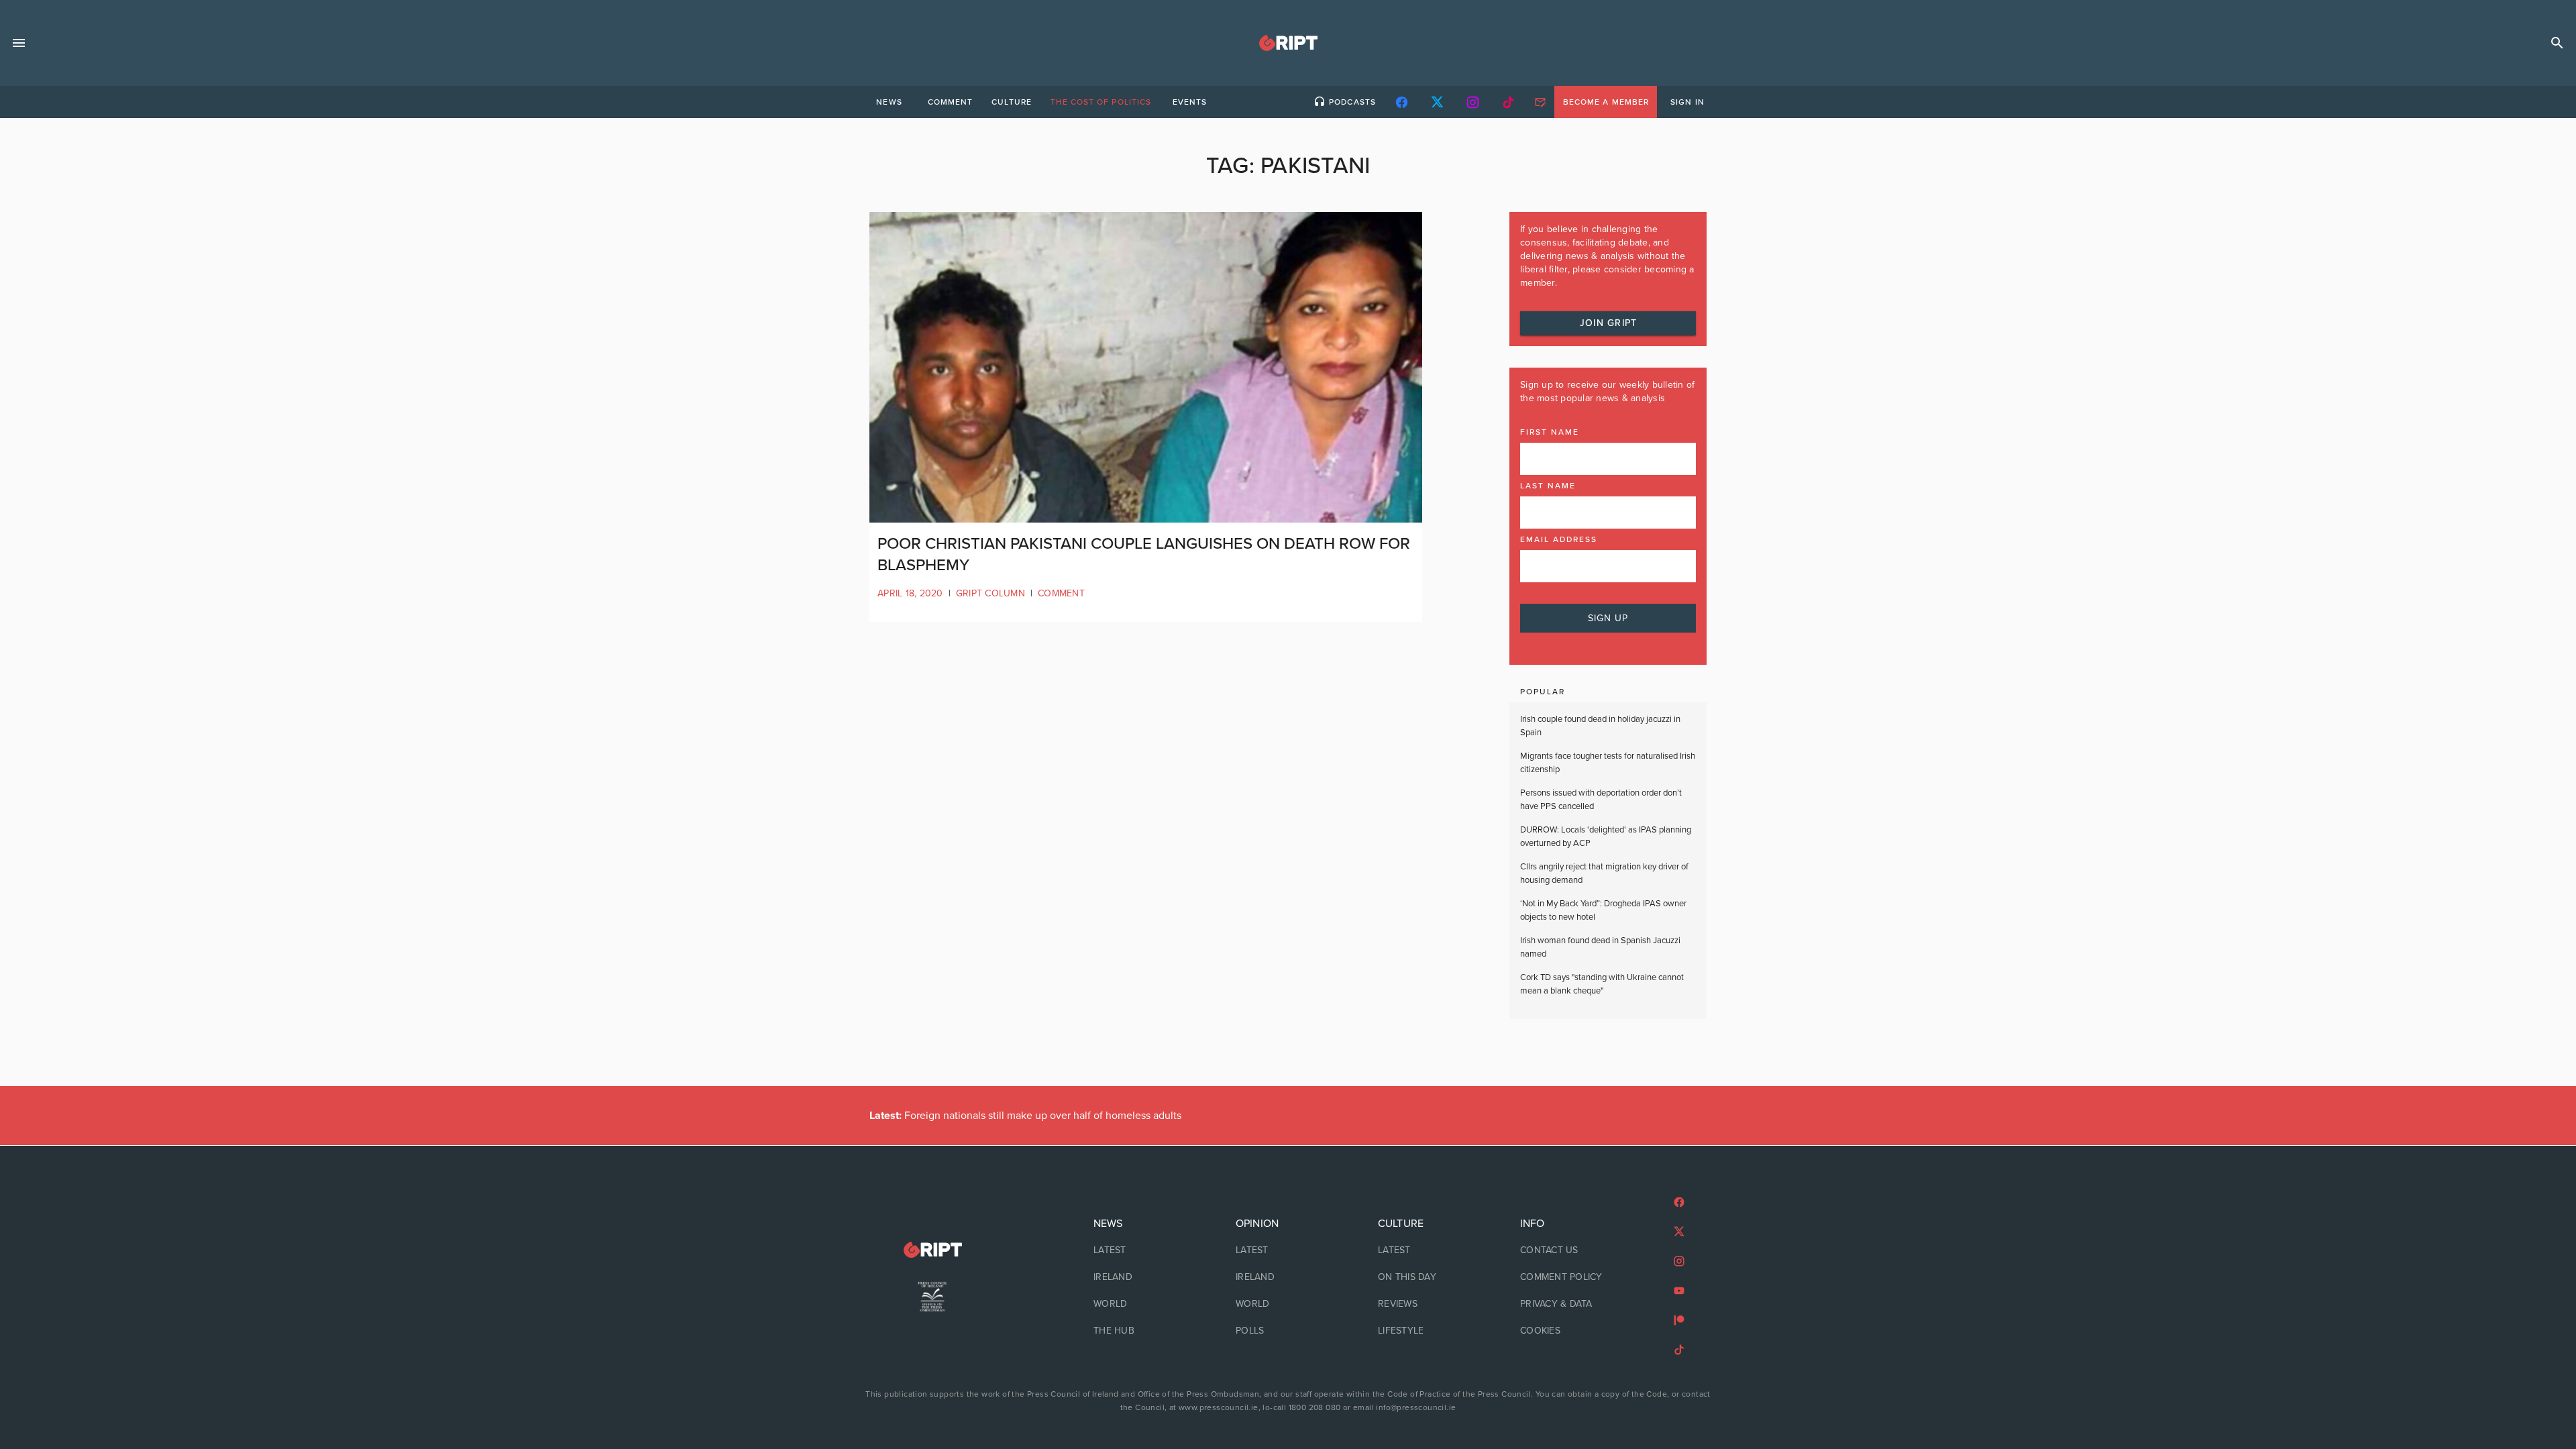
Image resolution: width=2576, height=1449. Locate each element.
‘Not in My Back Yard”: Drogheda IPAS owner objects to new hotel (1603, 910)
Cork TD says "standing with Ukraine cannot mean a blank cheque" (1602, 984)
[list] (1146, 1277)
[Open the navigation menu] (19, 43)
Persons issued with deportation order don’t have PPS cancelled (1601, 800)
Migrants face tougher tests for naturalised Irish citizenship (1608, 763)
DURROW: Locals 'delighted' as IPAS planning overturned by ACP (1606, 837)
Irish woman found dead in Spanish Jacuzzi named (1600, 947)
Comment (1061, 593)
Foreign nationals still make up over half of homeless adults (1025, 1116)
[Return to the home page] (932, 1250)
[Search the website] (2557, 43)
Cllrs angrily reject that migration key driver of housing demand (1604, 873)
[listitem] (1146, 1250)
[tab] (889, 102)
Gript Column (990, 593)
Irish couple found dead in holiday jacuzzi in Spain (1600, 726)
